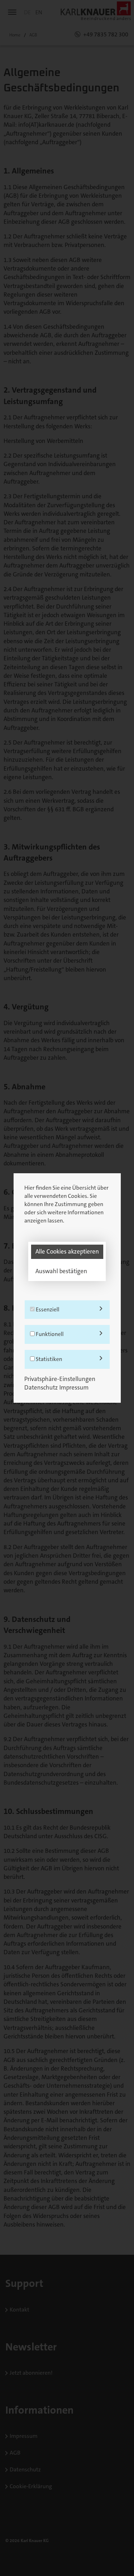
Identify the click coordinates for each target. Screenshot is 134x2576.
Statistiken (48, 1359)
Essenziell (47, 1309)
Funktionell (49, 1334)
